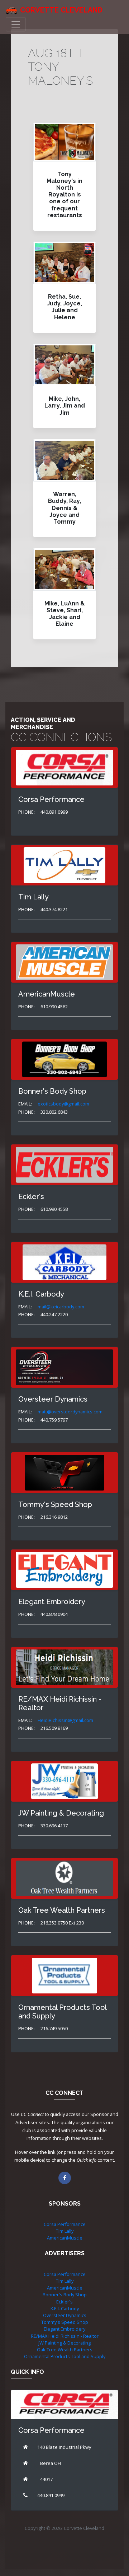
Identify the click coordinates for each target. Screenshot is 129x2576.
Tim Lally (65, 2231)
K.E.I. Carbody (65, 2308)
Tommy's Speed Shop (65, 2322)
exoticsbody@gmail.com (63, 1104)
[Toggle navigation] (16, 24)
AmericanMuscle (65, 2238)
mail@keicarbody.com (61, 1307)
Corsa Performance (65, 2224)
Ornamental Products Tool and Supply (65, 2356)
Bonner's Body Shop (65, 2295)
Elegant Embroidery (64, 2329)
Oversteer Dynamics (65, 2315)
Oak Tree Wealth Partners (65, 2350)
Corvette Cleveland (61, 10)
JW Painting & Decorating (64, 2343)
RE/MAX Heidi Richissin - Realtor (65, 2336)
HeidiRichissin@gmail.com (65, 1720)
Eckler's (64, 2302)
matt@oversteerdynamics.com (70, 1412)
